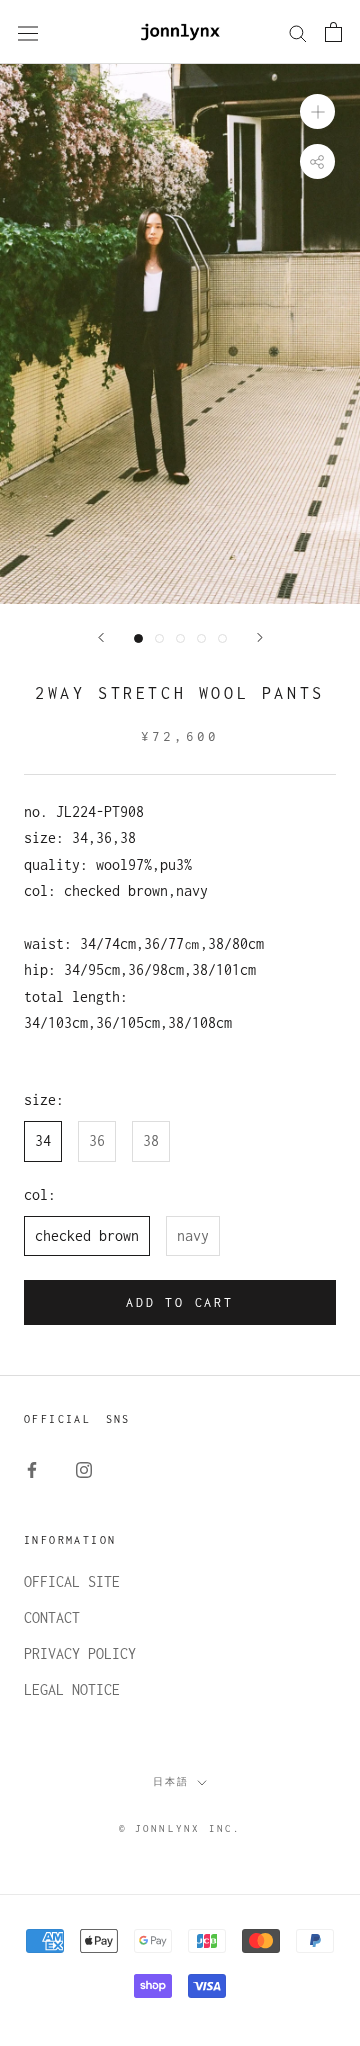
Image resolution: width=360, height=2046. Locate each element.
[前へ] (101, 637)
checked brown (87, 1235)
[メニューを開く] (28, 32)
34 (43, 1140)
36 (97, 1140)
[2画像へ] (159, 638)
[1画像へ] (138, 638)
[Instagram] (84, 1469)
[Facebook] (32, 1469)
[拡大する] (317, 111)
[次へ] (260, 637)
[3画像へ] (180, 638)
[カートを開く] (333, 32)
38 (151, 1140)
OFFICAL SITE (72, 1581)
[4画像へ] (201, 638)
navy (193, 1235)
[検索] (298, 32)
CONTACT (52, 1617)
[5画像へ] (222, 638)
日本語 (171, 1781)
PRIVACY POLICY (80, 1653)
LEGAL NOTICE (72, 1689)
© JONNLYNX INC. (180, 1828)
